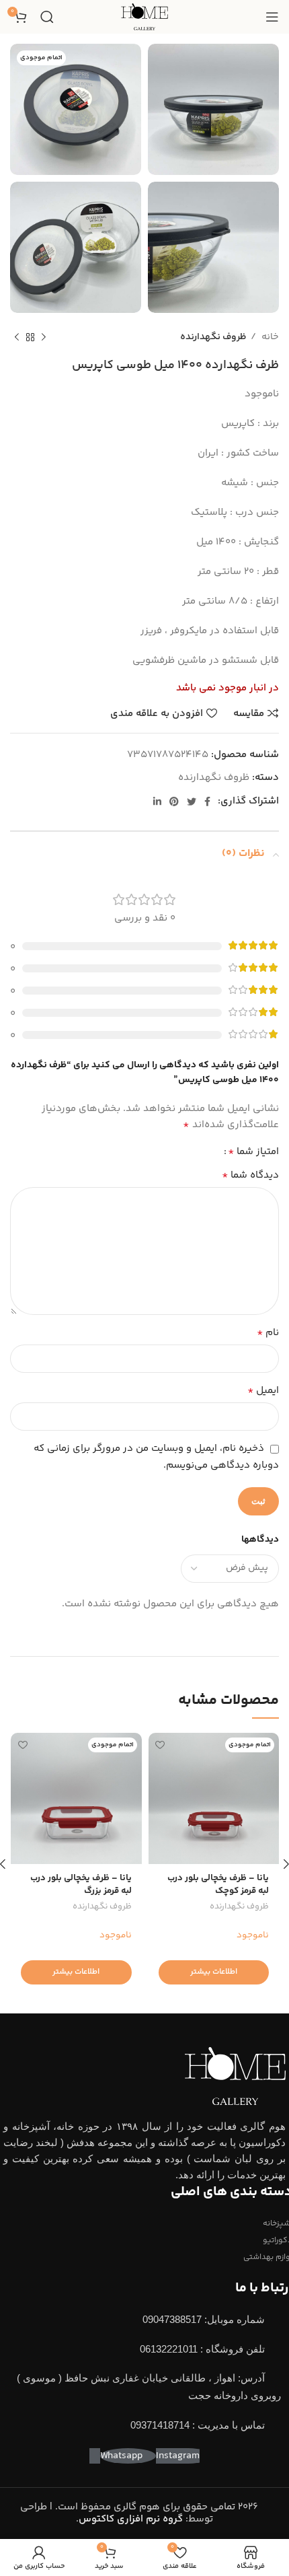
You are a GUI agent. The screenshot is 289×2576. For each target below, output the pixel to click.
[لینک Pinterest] (174, 801)
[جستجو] (47, 17)
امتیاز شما (253, 1152)
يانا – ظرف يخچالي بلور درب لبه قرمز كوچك (218, 1884)
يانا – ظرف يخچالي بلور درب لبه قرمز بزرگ (81, 1884)
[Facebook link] (207, 801)
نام (268, 1333)
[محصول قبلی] (44, 337)
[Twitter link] (192, 801)
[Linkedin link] (157, 801)
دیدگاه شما (250, 1176)
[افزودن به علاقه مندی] (160, 1745)
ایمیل (263, 1391)
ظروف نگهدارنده (213, 337)
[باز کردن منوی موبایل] (272, 17)
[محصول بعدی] (17, 337)
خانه (269, 337)
